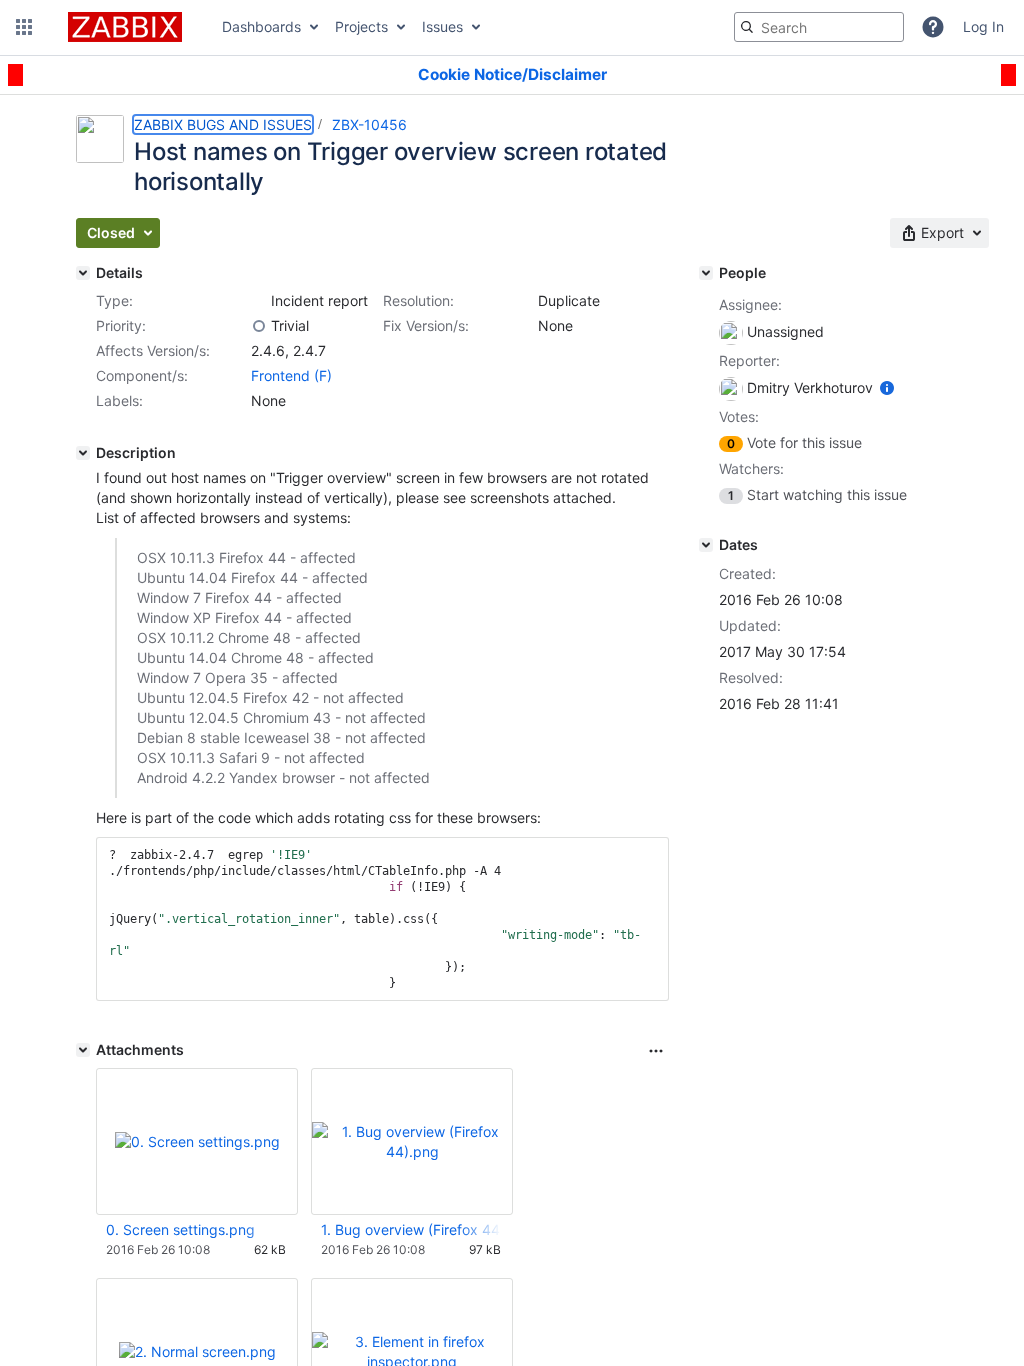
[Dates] (706, 545)
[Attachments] (83, 1050)
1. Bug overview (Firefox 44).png (411, 1229)
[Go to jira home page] (125, 27)
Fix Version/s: (426, 325)
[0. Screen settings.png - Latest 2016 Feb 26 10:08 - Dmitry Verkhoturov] (197, 1141)
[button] (24, 27)
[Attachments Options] (656, 1051)
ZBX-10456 (369, 124)
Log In (983, 26)
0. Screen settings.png (180, 1229)
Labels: (119, 400)
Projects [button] (361, 26)
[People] (706, 273)
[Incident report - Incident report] (259, 301)
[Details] (83, 273)
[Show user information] (887, 387)
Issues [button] (442, 26)
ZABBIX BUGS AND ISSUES (223, 124)
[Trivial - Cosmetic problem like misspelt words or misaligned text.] (259, 326)
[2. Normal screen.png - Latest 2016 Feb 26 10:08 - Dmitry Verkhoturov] (197, 1351)
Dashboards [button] (261, 26)
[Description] (83, 453)
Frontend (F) (291, 375)
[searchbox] (819, 27)
